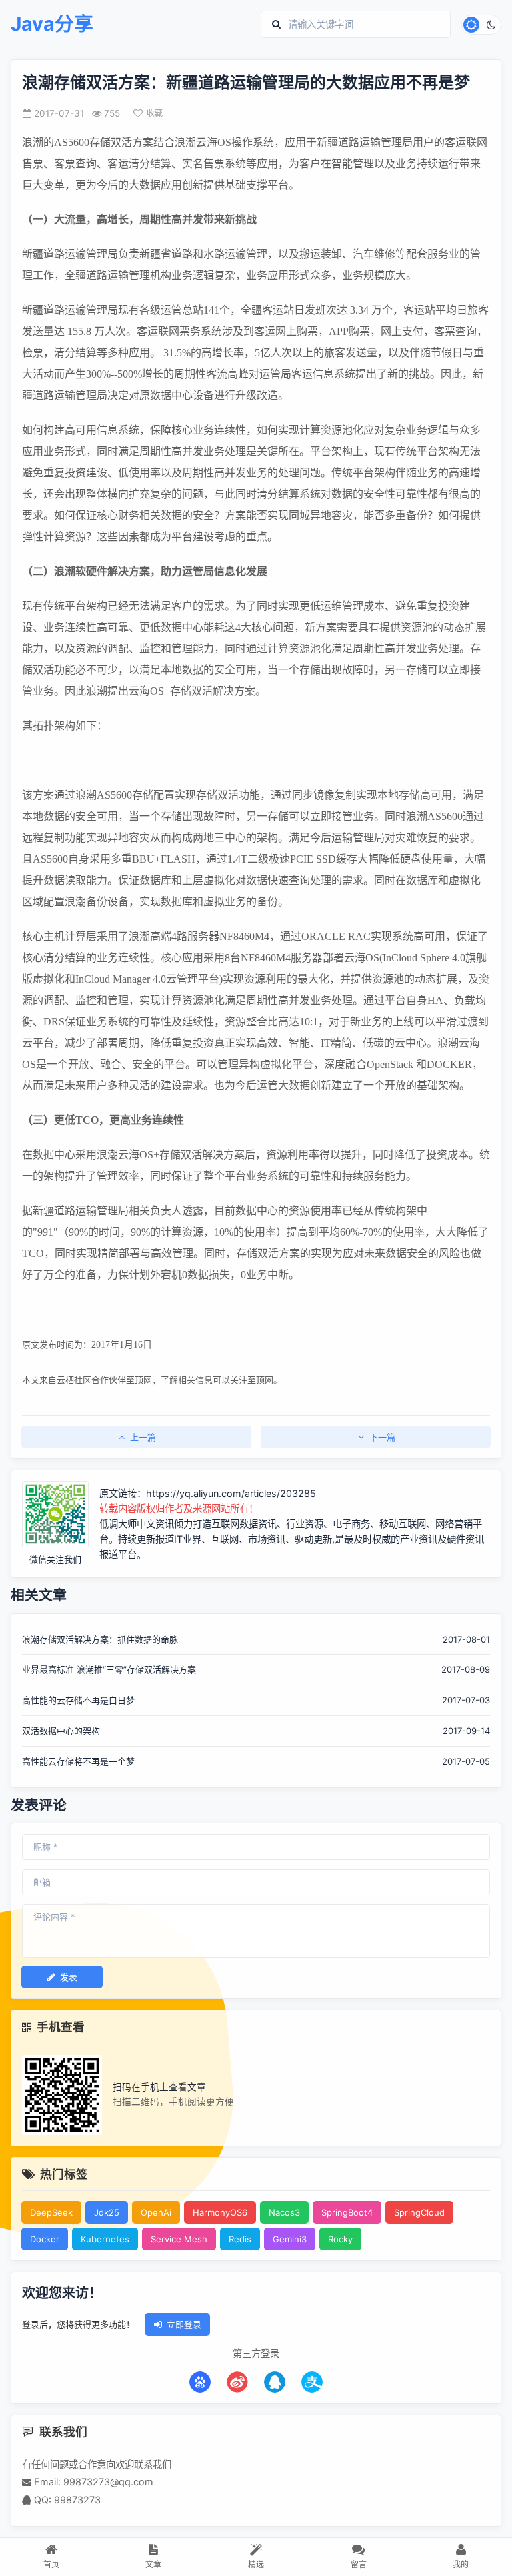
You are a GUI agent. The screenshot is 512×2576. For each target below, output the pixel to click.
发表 (69, 1977)
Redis (240, 2239)
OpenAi (156, 2212)
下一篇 (382, 1437)
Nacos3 (284, 2212)
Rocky (340, 2239)
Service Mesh (179, 2239)
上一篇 (143, 1437)
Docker (45, 2239)
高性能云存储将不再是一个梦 (78, 1761)
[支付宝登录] (312, 2382)
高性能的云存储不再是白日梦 (78, 1700)
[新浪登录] (237, 2382)
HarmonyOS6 (220, 2212)
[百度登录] (200, 2382)
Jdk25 (107, 2212)
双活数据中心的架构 (61, 1731)
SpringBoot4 (347, 2212)
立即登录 (184, 2324)
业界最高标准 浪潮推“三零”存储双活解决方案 (109, 1669)
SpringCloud (419, 2212)
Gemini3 (290, 2239)
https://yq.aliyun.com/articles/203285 (231, 1493)
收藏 (155, 113)
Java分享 (52, 24)
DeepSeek (51, 2212)
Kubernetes (105, 2239)
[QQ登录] (275, 2382)
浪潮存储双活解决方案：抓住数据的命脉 (100, 1639)
